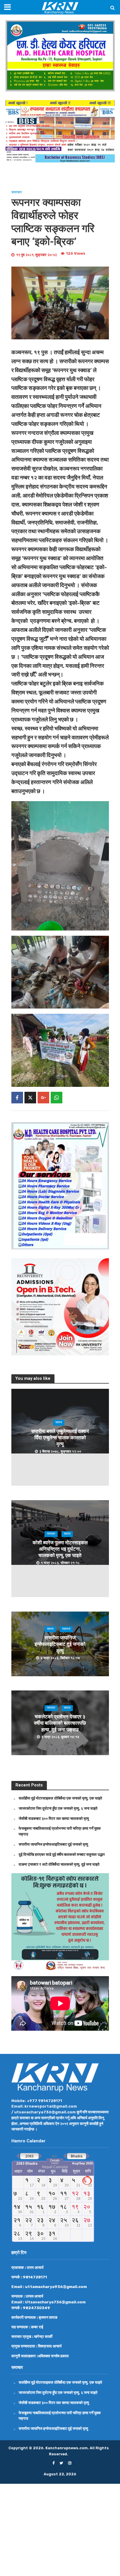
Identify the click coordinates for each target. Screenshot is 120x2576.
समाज (59, 1423)
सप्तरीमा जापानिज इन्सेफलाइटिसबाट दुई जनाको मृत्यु (60, 1644)
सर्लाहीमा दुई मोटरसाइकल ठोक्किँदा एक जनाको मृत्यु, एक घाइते (60, 1798)
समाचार (17, 192)
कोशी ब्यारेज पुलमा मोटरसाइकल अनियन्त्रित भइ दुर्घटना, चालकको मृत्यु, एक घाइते (60, 1549)
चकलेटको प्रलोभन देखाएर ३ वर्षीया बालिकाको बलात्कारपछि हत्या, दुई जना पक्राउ (60, 1723)
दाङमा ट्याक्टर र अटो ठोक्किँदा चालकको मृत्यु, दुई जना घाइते (59, 1864)
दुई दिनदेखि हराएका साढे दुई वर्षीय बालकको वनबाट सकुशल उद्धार (62, 1854)
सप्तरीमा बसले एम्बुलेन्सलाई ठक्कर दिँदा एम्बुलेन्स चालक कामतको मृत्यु (60, 1438)
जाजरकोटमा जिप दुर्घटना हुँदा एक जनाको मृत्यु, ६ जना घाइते (58, 1808)
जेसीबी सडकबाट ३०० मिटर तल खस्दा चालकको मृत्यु (54, 1818)
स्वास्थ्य (66, 1629)
